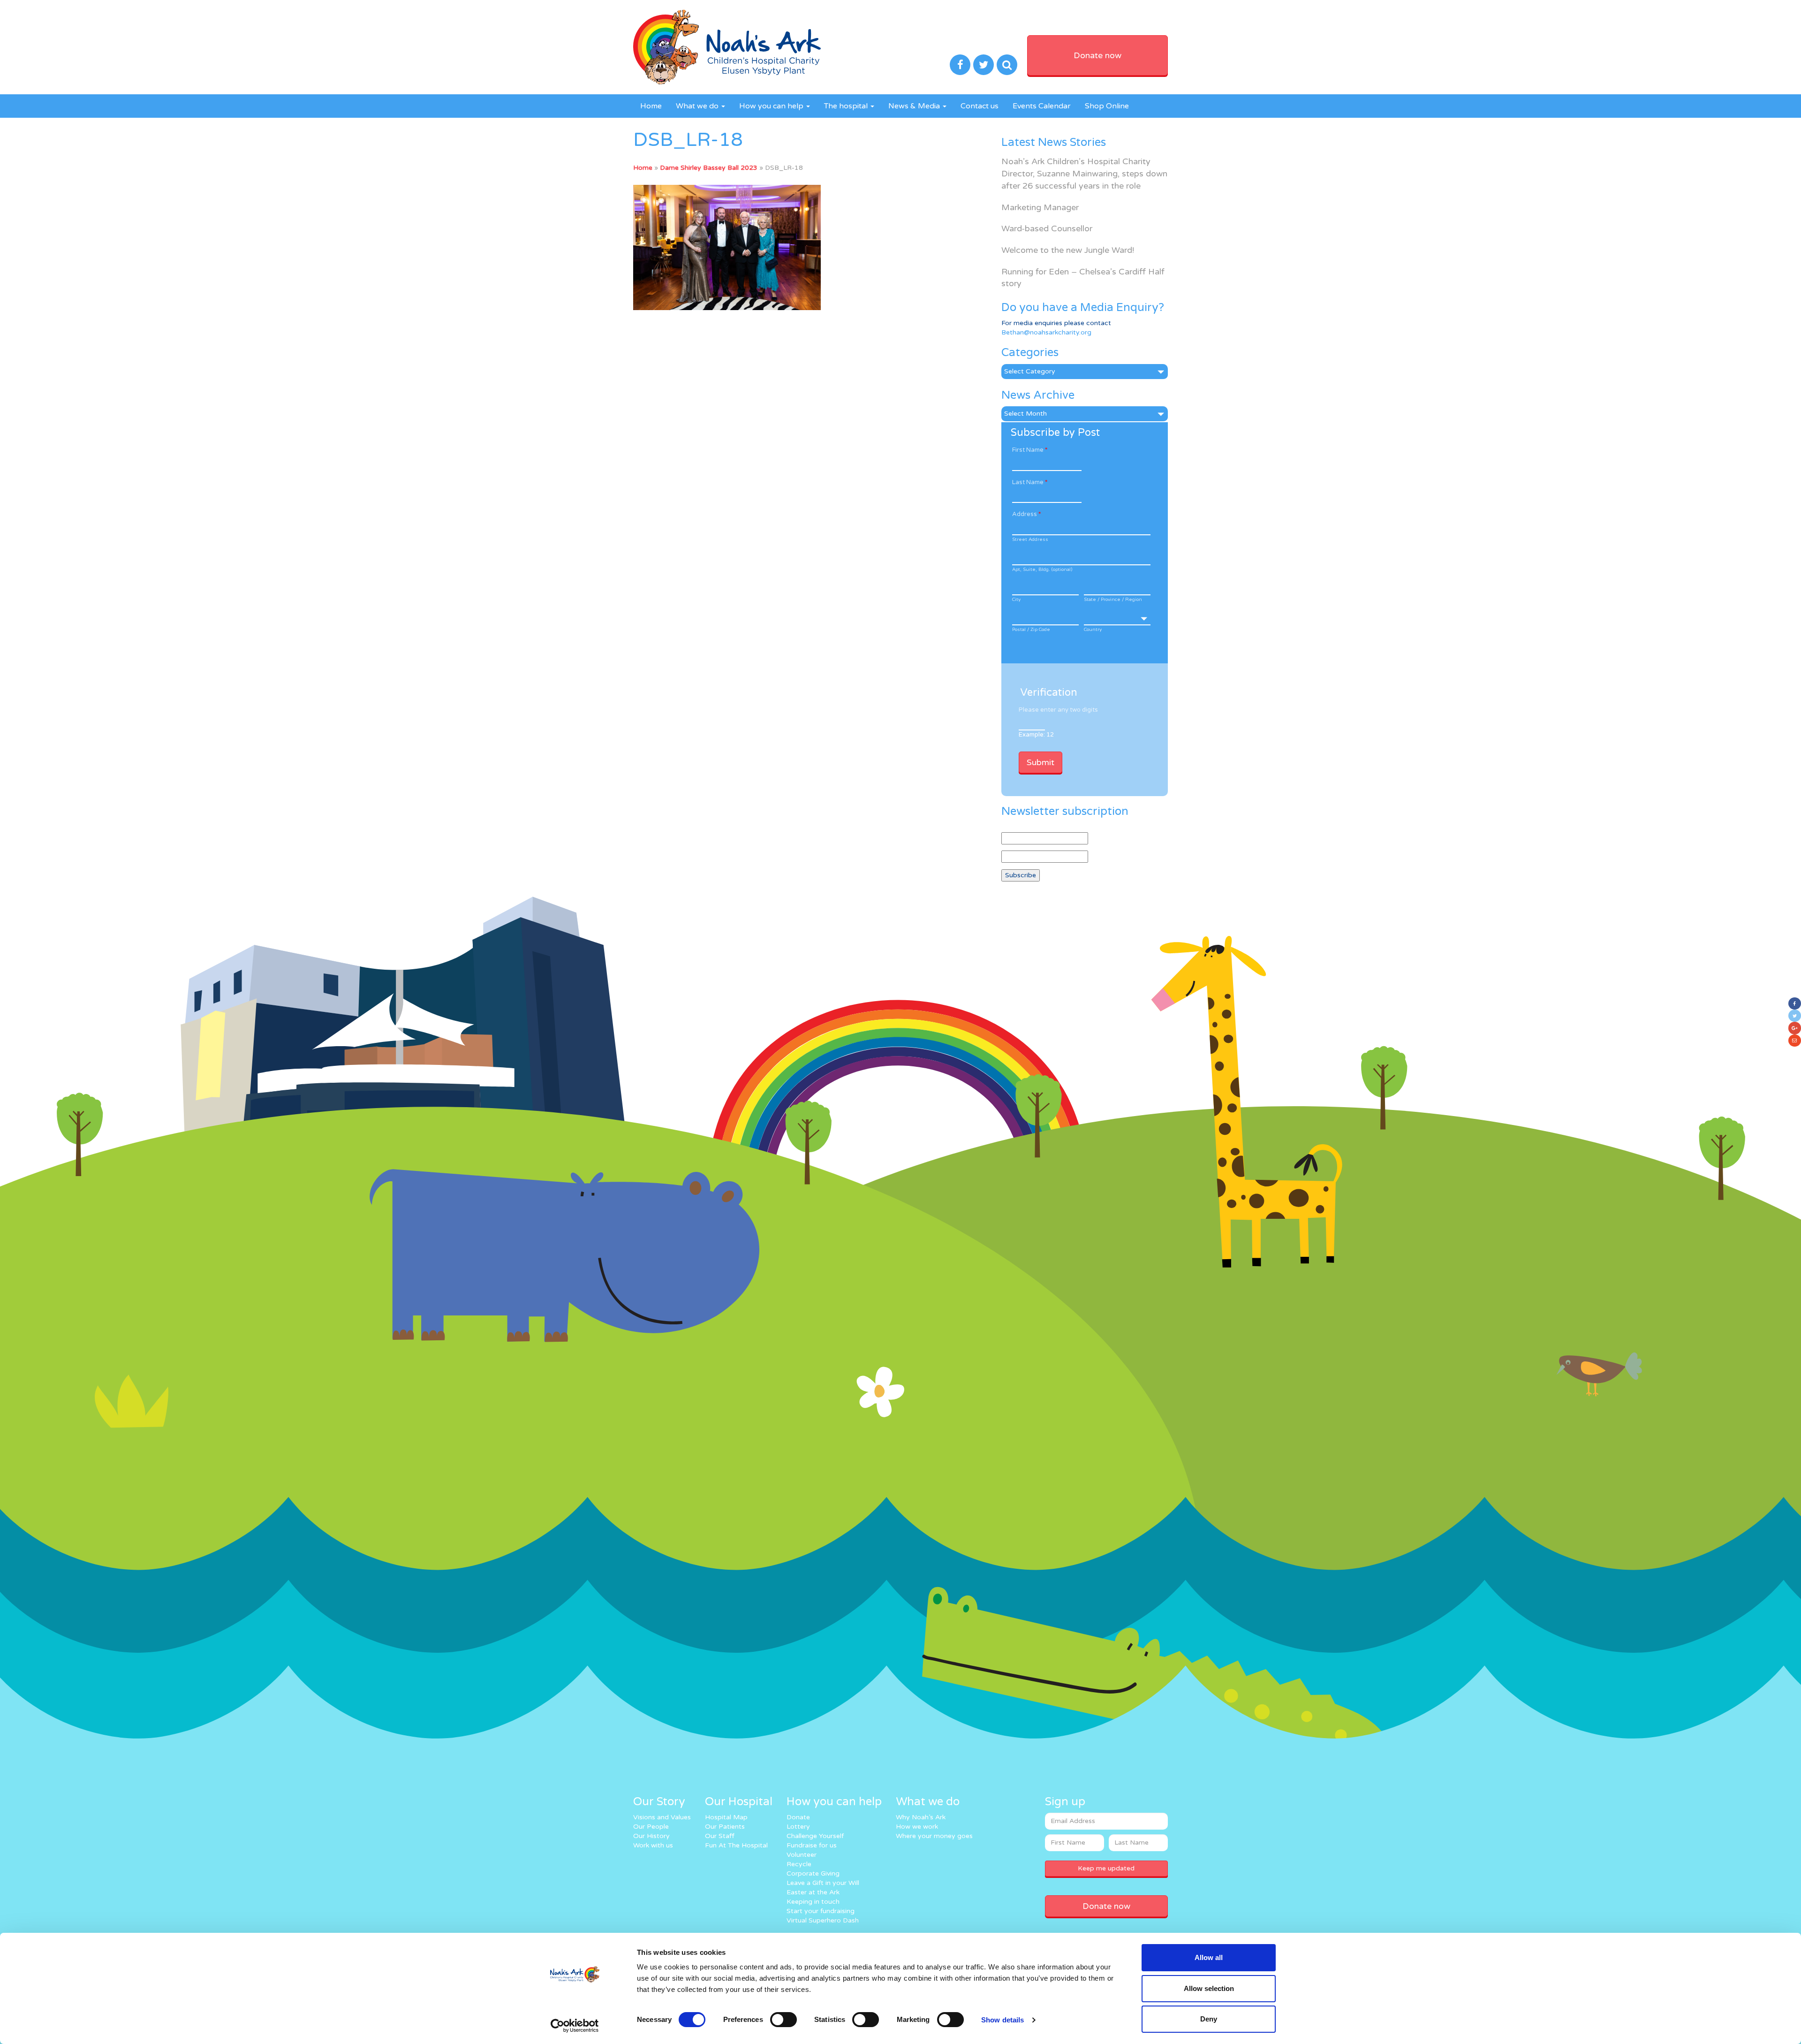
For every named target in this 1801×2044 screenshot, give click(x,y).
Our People (651, 1827)
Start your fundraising (821, 1911)
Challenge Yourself (815, 1836)
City (1016, 600)
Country (1093, 630)
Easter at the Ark (813, 1892)
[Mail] (1795, 1041)
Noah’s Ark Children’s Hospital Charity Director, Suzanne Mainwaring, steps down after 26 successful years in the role (1084, 173)
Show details (1003, 2020)
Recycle (799, 1864)
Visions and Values (662, 1817)
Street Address (1030, 539)
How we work (917, 1827)
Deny (1209, 2019)
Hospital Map (726, 1817)
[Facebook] (1795, 1003)
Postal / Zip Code (1031, 630)
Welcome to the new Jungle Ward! (1068, 250)
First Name (1030, 450)
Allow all (1209, 1957)
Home (651, 106)
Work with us (653, 1845)
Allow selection (1209, 1988)
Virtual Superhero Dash (823, 1920)
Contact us (980, 106)
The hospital (847, 106)
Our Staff (720, 1836)
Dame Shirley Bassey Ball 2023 (709, 168)
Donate (798, 1817)
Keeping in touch (813, 1902)
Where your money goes (934, 1836)
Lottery (798, 1827)
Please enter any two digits (1058, 710)
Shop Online (1107, 106)
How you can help (772, 106)
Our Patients (725, 1827)
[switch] (783, 2020)
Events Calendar (1042, 106)
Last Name (1030, 482)
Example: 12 (1036, 735)
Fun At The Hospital (736, 1845)
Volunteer (802, 1855)
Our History (651, 1836)
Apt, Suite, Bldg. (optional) (1042, 570)
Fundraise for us (812, 1845)
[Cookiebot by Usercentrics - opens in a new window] (575, 2026)
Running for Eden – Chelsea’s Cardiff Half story (1083, 278)
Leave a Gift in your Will (823, 1883)
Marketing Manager (1040, 207)
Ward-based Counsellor (1047, 228)
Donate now (1097, 55)
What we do (698, 106)
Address (1026, 514)
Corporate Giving (813, 1873)
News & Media (915, 106)
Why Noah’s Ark (921, 1817)
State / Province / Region (1113, 600)
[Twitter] (1795, 1016)
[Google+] (1795, 1028)
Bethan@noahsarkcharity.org (1046, 332)
